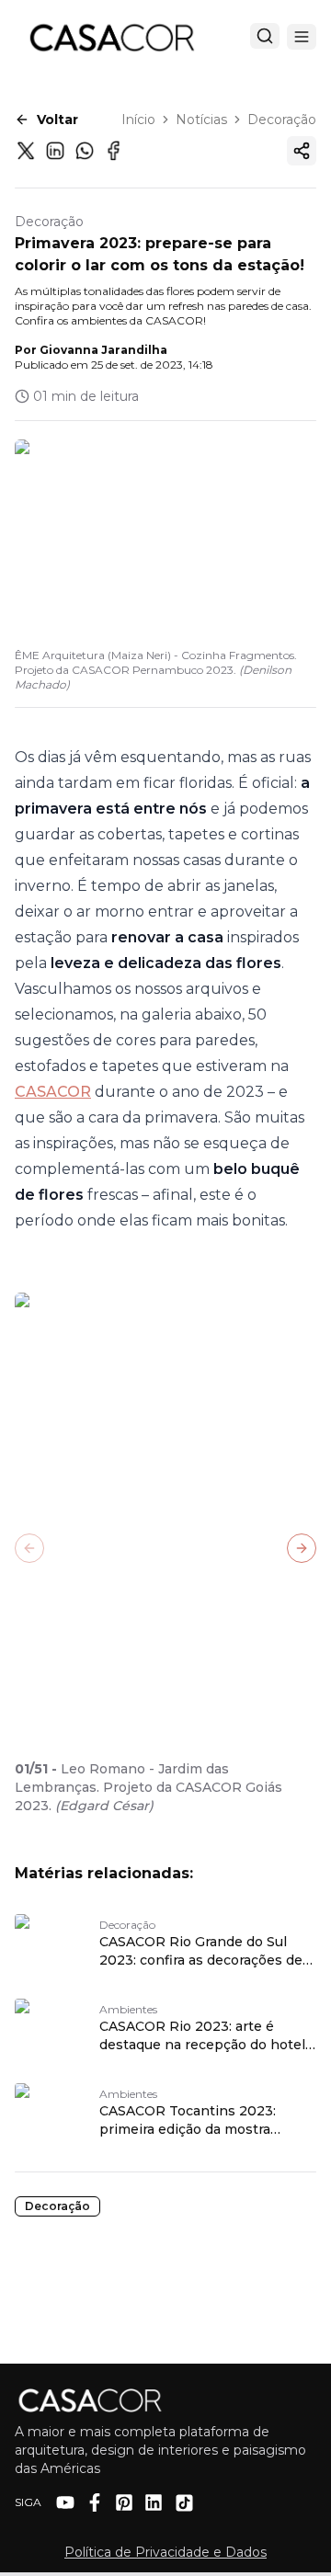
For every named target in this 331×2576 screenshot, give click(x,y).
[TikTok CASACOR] (184, 2503)
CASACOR (53, 1092)
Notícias (201, 120)
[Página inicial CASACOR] (111, 37)
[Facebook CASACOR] (95, 2502)
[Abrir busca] (265, 36)
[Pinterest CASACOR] (124, 2502)
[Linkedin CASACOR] (154, 2502)
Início (138, 120)
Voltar (57, 120)
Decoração (282, 120)
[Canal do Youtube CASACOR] (65, 2502)
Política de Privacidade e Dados (165, 2552)
